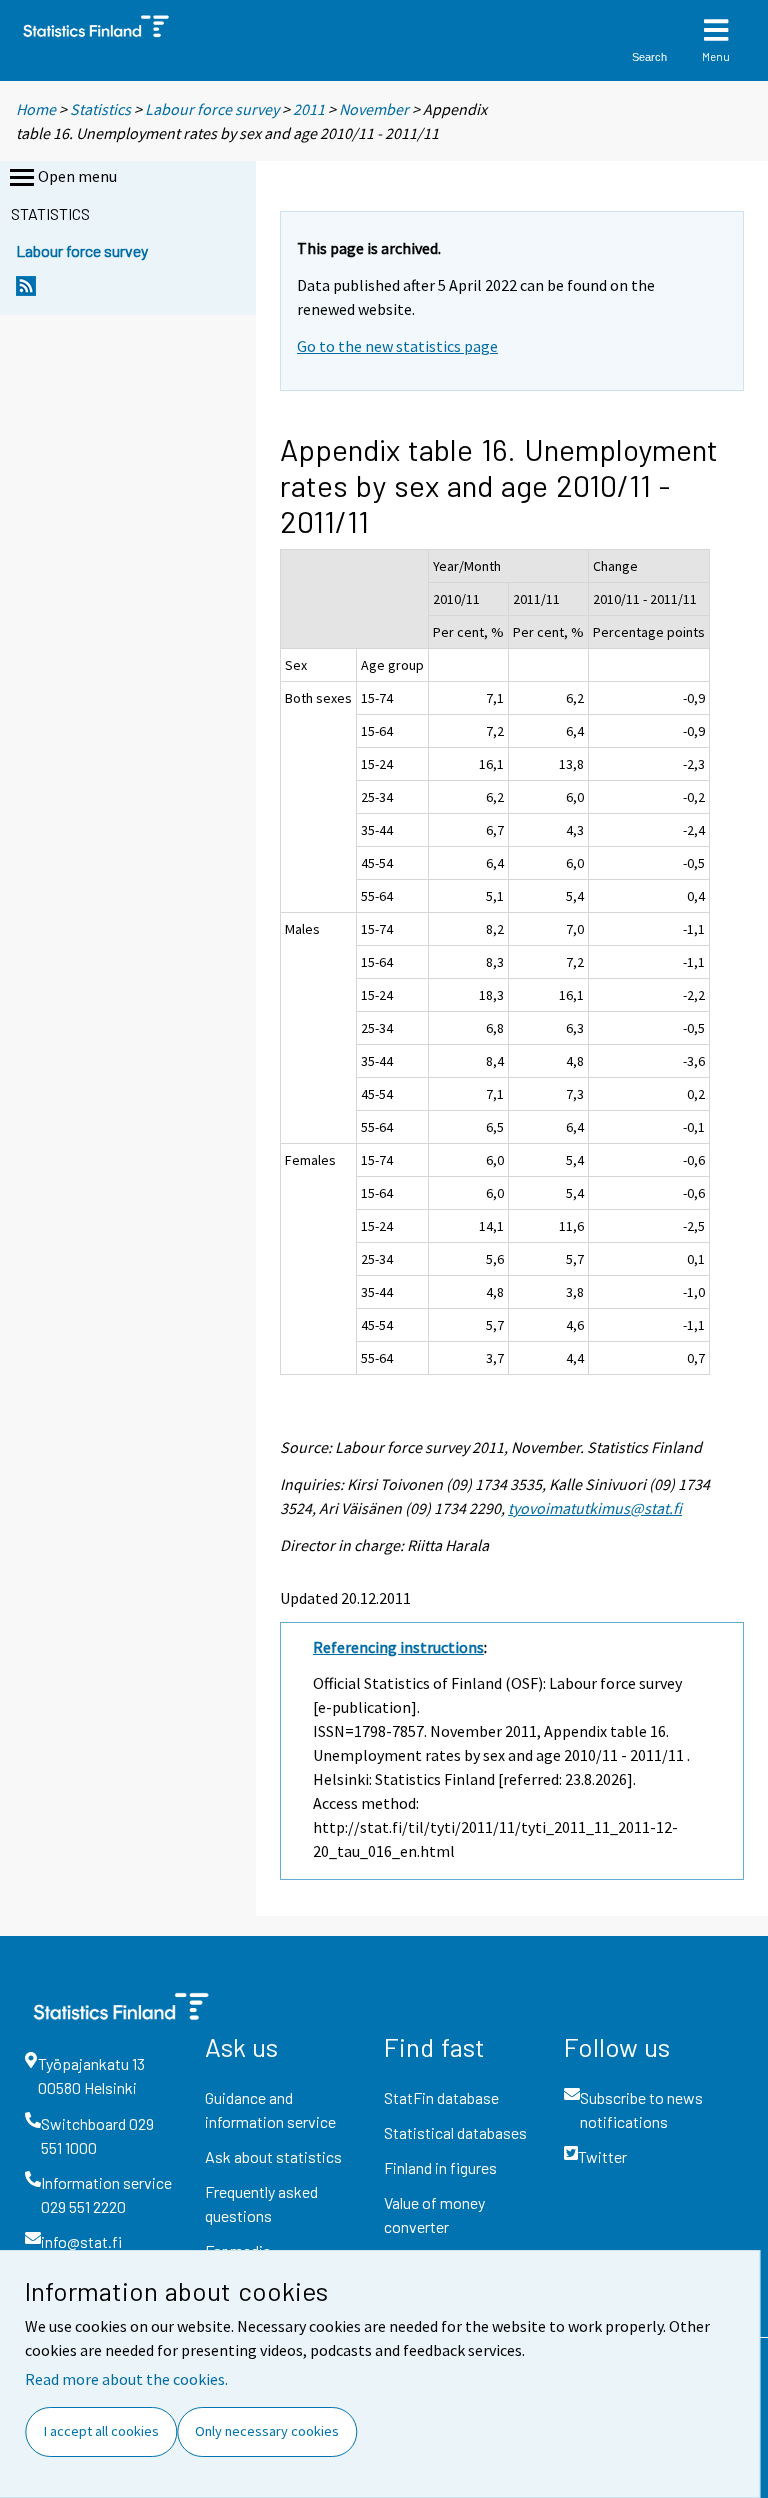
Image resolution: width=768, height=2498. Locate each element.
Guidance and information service (270, 2109)
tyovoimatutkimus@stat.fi (595, 1508)
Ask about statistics (273, 2156)
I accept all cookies (101, 2431)
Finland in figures (440, 2167)
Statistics (100, 109)
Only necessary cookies (267, 2431)
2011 (309, 109)
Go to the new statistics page (397, 346)
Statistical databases (455, 2132)
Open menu (77, 176)
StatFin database (441, 2097)
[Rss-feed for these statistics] (26, 291)
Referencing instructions (398, 1647)
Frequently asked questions (261, 2203)
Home (36, 109)
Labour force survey (212, 109)
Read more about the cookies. (126, 2379)
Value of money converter (434, 2214)
